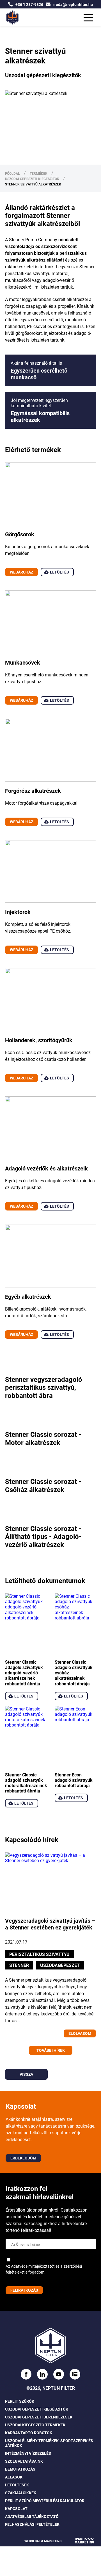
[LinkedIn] (15, 13)
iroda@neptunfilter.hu (73, 4)
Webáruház (21, 572)
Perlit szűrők (20, 2401)
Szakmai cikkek (21, 2493)
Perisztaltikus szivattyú (39, 1954)
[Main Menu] (88, 18)
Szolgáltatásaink (24, 2461)
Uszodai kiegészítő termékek (35, 2425)
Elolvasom (80, 2033)
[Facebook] (5, 13)
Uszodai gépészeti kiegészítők (37, 2409)
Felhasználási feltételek (32, 2525)
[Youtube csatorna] (26, 13)
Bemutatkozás (20, 2469)
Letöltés (59, 572)
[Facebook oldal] (26, 2374)
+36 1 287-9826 (29, 4)
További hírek (51, 2050)
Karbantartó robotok (29, 2433)
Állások (14, 2477)
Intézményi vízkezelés (28, 2454)
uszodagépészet (60, 1965)
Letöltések (17, 2485)
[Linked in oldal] (42, 2374)
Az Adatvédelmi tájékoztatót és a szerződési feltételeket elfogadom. (44, 2269)
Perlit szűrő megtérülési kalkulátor (45, 2501)
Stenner (19, 1965)
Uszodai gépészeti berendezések (39, 2417)
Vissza (26, 2074)
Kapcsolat (16, 2509)
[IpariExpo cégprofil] (36, 13)
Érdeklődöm (23, 2158)
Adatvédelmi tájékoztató (32, 2517)
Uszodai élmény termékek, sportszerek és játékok (49, 2443)
